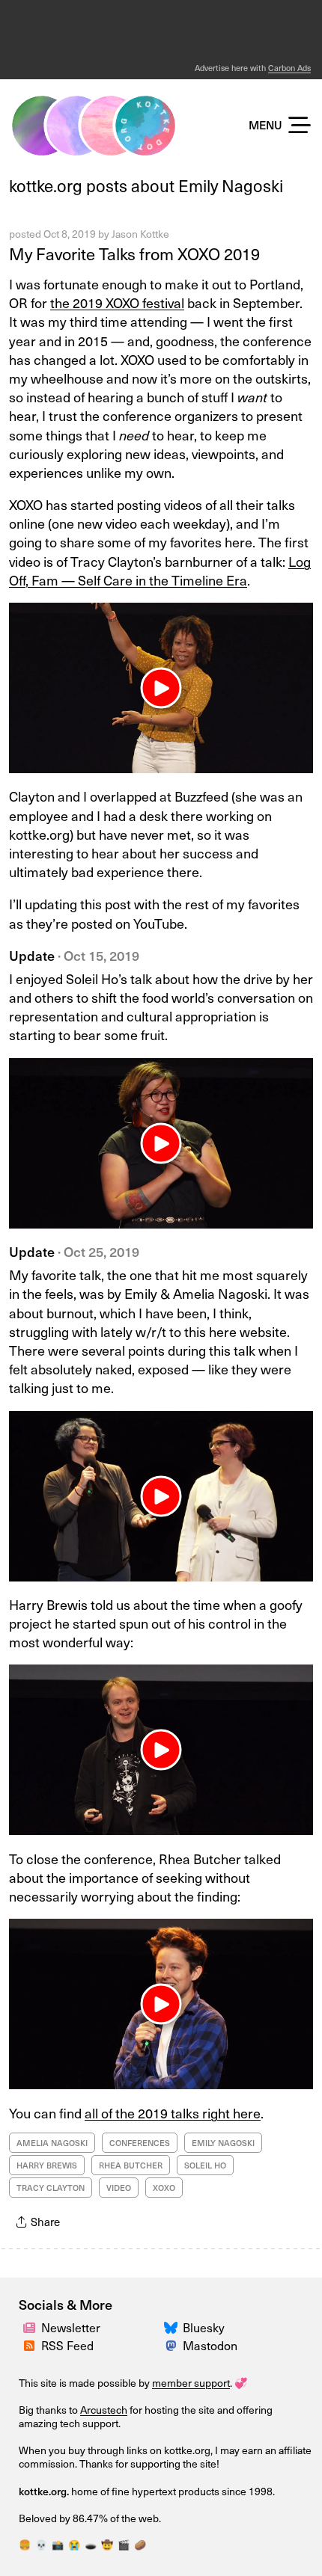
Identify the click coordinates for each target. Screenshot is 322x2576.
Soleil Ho (205, 2165)
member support (191, 2383)
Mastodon (210, 2345)
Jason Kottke (140, 234)
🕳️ (91, 2544)
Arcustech (104, 2410)
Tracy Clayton (51, 2188)
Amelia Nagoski (52, 2143)
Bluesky (204, 2327)
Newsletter (71, 2327)
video (119, 2188)
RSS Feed (67, 2345)
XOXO (164, 2188)
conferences (140, 2143)
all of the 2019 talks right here (173, 2113)
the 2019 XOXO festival (117, 302)
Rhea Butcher (131, 2165)
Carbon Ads (289, 68)
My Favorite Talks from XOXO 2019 (134, 253)
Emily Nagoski (223, 2143)
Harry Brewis (47, 2165)
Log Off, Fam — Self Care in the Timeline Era (160, 571)
